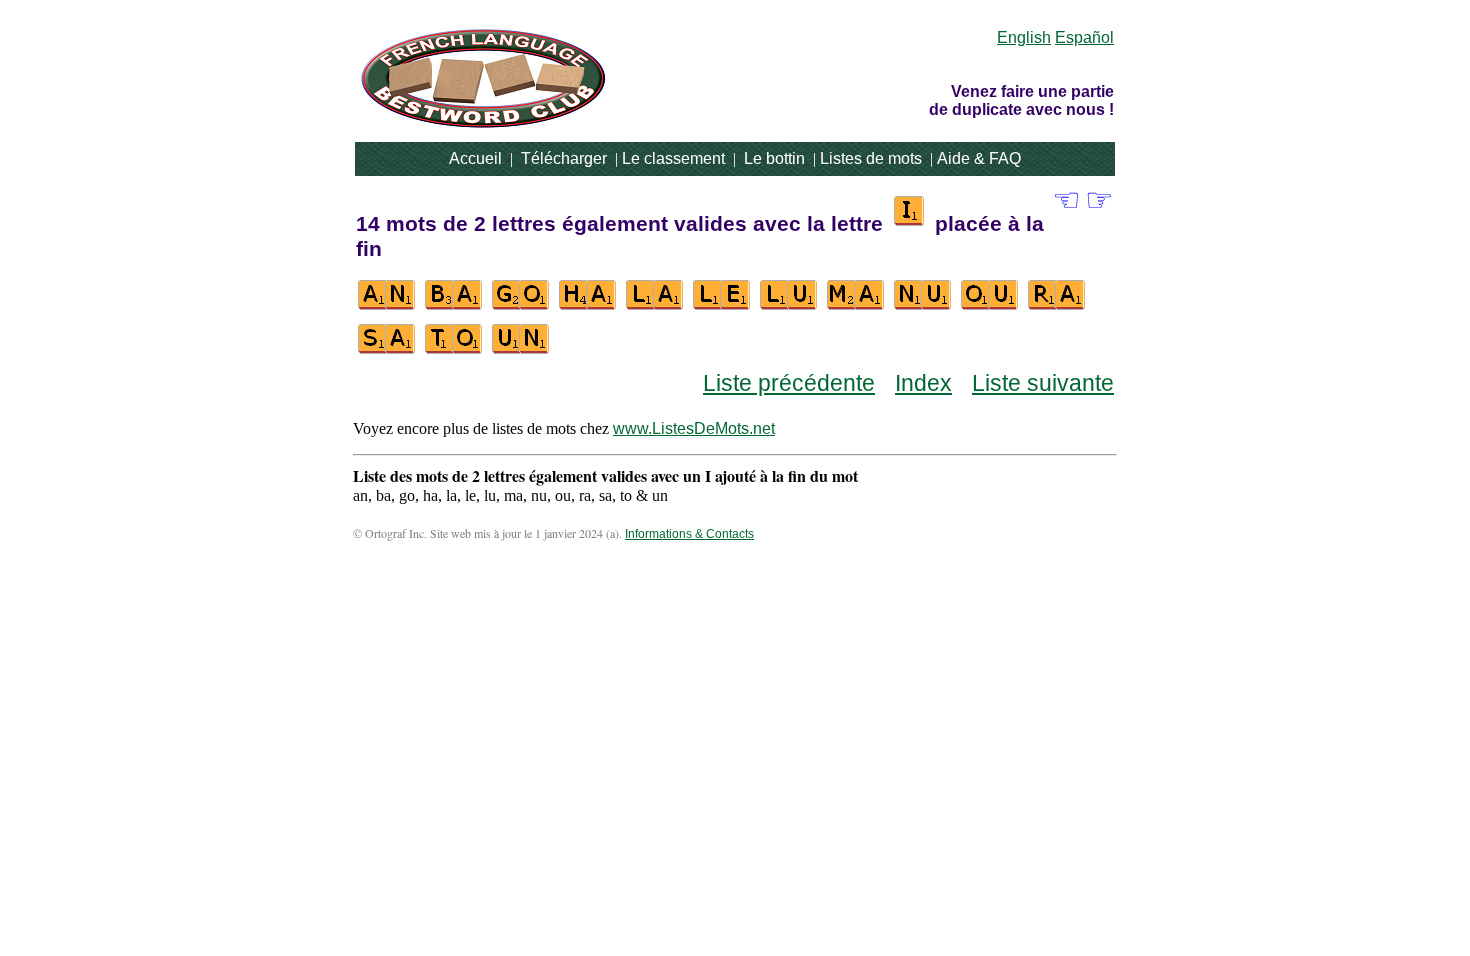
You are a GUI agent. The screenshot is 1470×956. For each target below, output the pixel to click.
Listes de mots (871, 158)
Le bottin (774, 158)
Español (1084, 37)
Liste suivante (1043, 383)
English (1024, 37)
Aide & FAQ (979, 158)
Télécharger (564, 158)
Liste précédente (789, 383)
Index (923, 383)
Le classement (673, 158)
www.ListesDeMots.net (694, 428)
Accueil (475, 158)
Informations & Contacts (689, 534)
